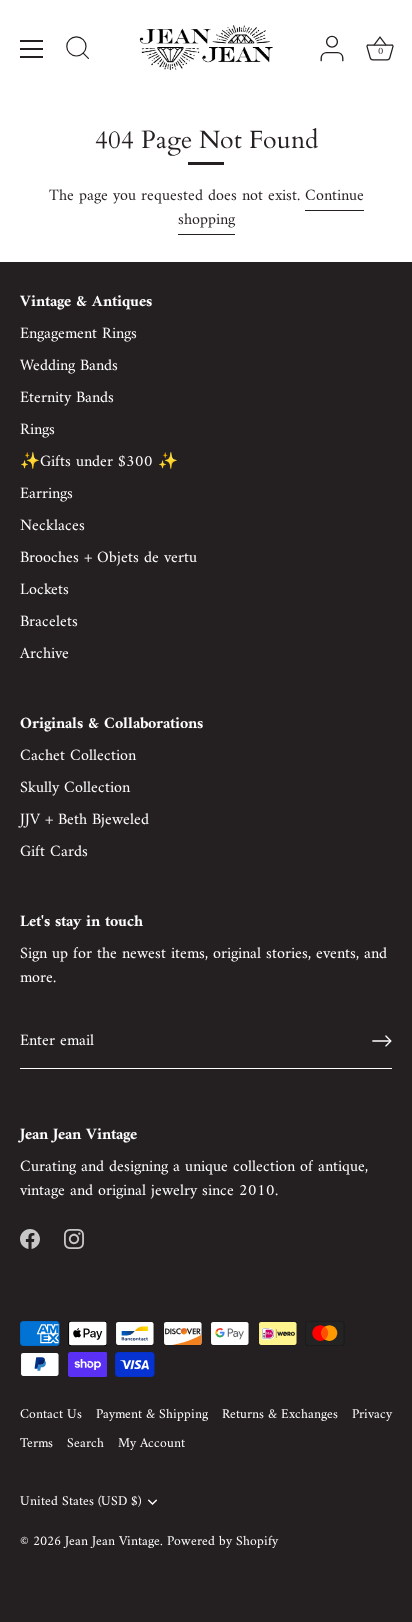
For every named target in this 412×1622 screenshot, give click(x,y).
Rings (37, 430)
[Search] (78, 51)
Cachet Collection (78, 756)
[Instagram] (74, 1239)
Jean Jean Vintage (112, 1542)
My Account (151, 1444)
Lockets (44, 590)
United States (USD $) (80, 1502)
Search (85, 1444)
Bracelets (49, 622)
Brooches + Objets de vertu (108, 558)
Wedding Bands (69, 366)
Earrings (46, 494)
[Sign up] (382, 1041)
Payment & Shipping (152, 1415)
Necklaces (52, 526)
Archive (44, 654)
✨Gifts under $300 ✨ (99, 462)
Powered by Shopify (222, 1542)
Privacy (372, 1415)
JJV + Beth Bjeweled (84, 820)
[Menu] (32, 49)
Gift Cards (54, 852)
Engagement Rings (78, 334)
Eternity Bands (67, 398)
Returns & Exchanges (280, 1415)
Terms (36, 1444)
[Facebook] (30, 1239)
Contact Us (51, 1415)
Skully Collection (75, 788)
